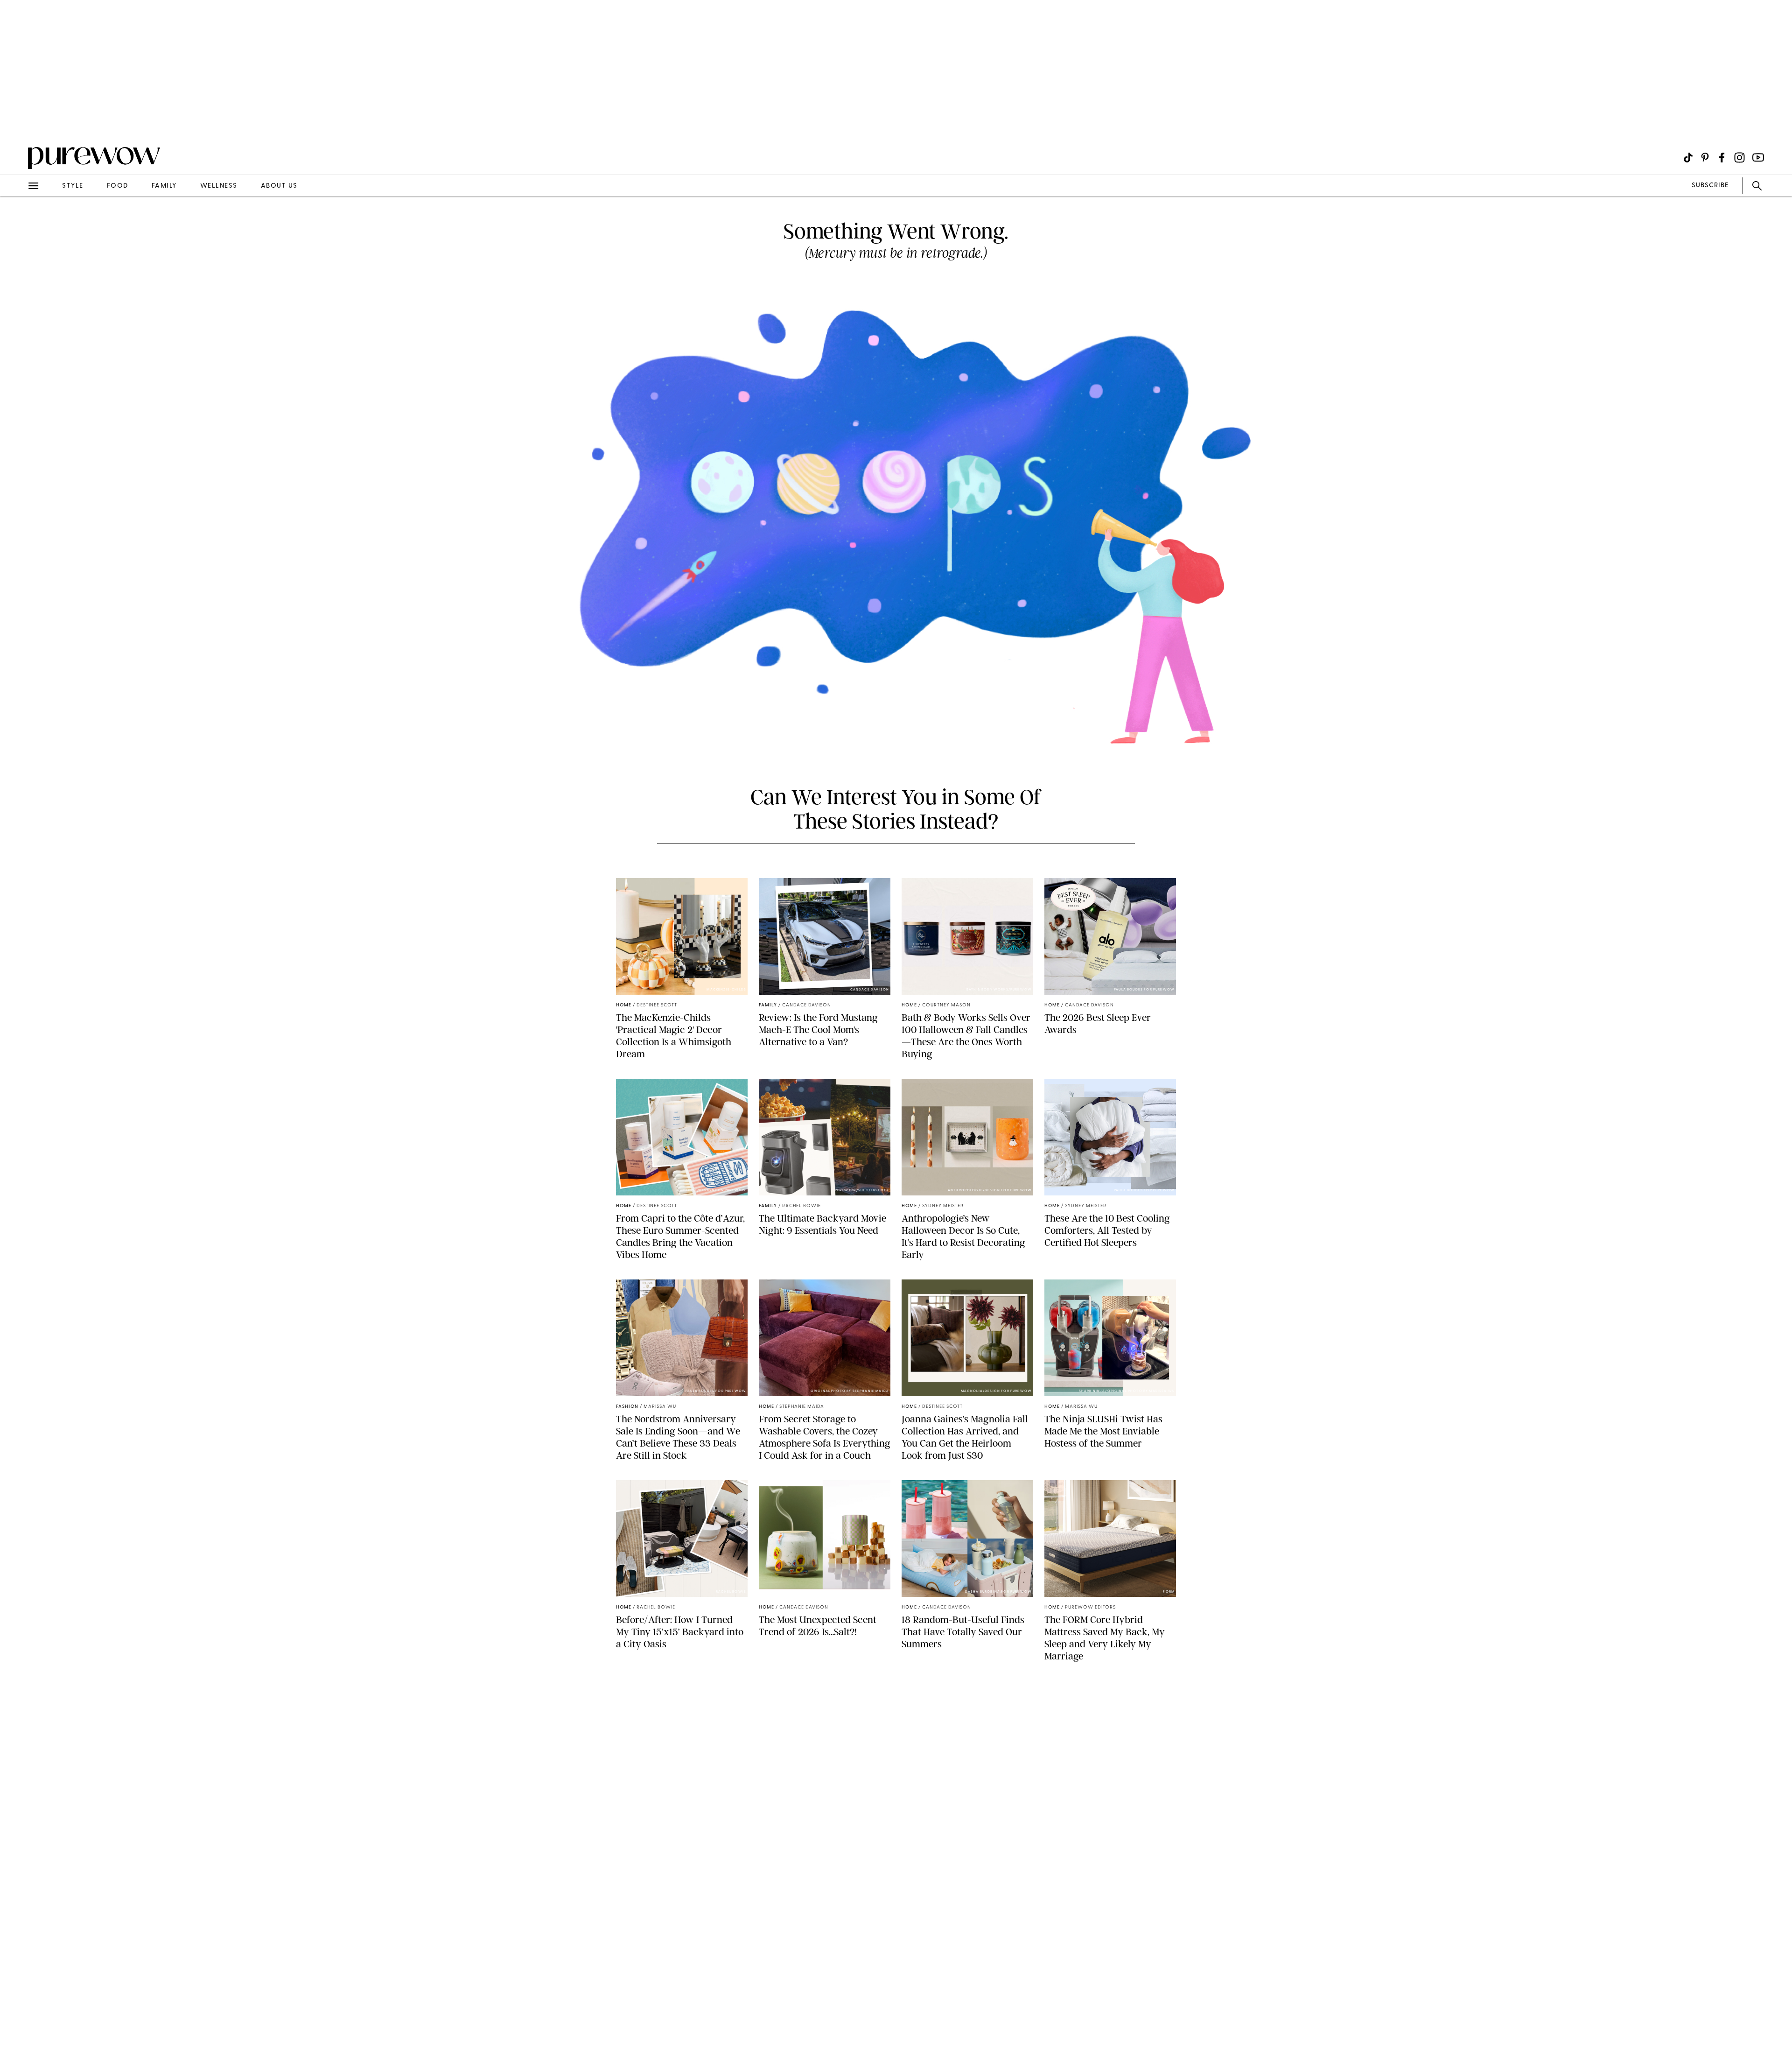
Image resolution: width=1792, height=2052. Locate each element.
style (73, 186)
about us (279, 186)
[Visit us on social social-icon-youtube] (1758, 158)
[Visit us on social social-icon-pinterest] (1705, 158)
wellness (219, 186)
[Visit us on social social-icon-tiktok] (1688, 158)
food (118, 186)
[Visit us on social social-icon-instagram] (1739, 158)
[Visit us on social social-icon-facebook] (1722, 158)
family (164, 186)
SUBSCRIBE (1710, 186)
